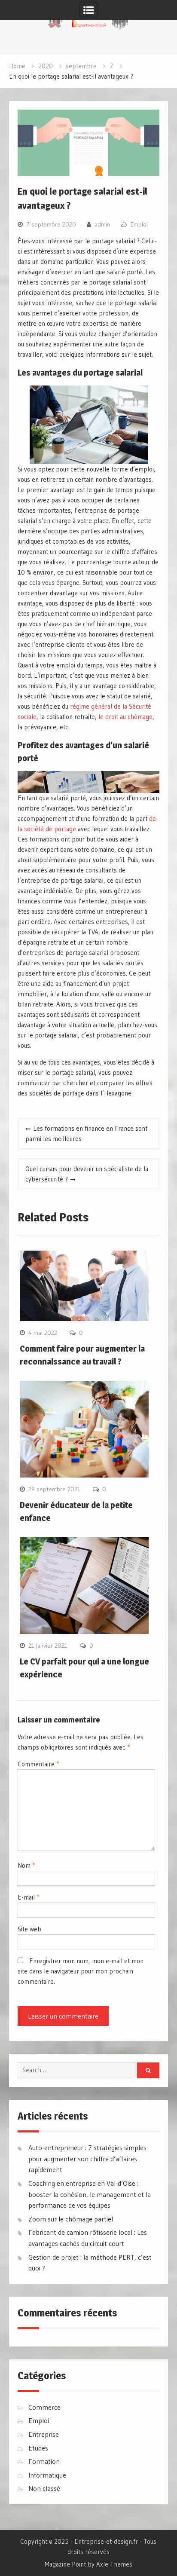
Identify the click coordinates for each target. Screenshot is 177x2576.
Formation (44, 2461)
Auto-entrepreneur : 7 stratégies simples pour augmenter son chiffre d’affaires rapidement (87, 2158)
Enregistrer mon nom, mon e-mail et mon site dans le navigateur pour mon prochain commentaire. (81, 1971)
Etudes (38, 2448)
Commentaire (38, 1764)
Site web (29, 1929)
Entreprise (44, 2434)
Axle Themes (114, 2564)
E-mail (28, 1897)
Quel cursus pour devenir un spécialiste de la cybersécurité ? (87, 1174)
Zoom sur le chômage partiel (71, 2219)
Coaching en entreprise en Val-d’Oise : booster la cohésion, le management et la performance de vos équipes (90, 2194)
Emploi (139, 224)
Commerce (44, 2407)
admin (102, 224)
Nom (26, 1865)
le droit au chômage (125, 717)
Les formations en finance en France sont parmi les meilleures (86, 1134)
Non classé (44, 2488)
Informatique (47, 2475)
